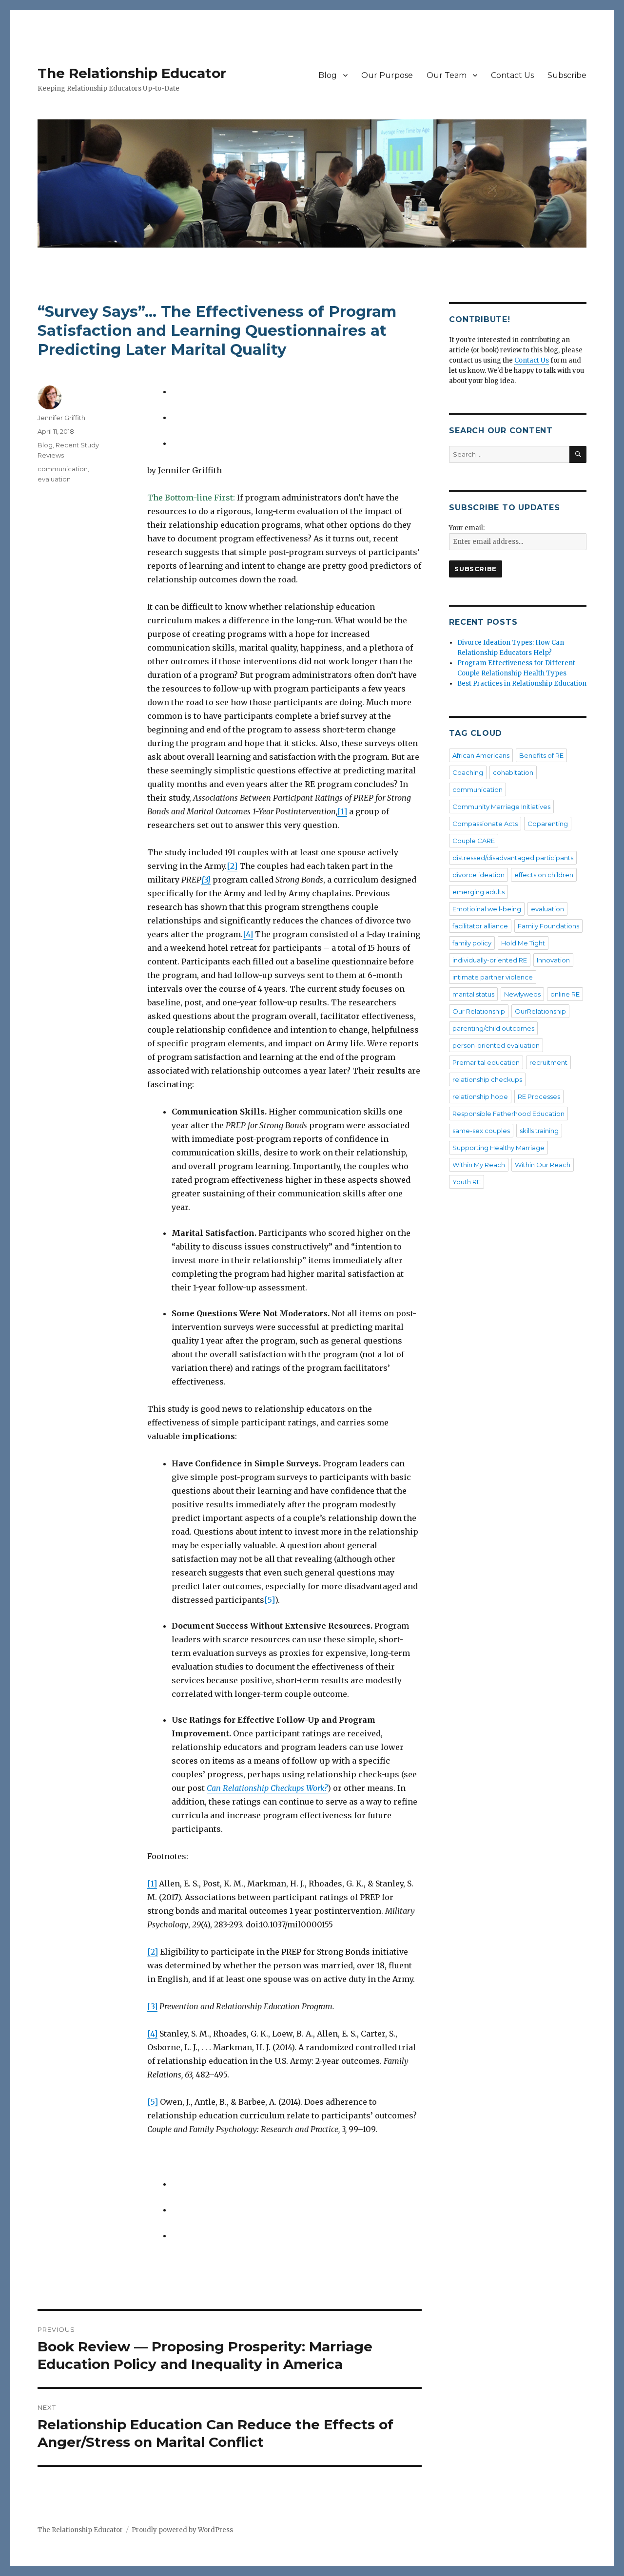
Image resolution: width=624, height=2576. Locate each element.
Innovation (553, 960)
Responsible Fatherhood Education (508, 1114)
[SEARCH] (578, 454)
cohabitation (513, 772)
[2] (232, 866)
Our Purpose (387, 75)
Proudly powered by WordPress (182, 2530)
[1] (342, 811)
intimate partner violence (493, 977)
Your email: (467, 528)
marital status (473, 994)
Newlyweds (522, 994)
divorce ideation (478, 875)
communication (63, 469)
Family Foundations (548, 926)
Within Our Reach (543, 1165)
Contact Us (512, 75)
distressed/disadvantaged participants (513, 858)
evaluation (54, 479)
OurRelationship (540, 1011)
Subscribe (567, 75)
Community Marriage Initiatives (501, 807)
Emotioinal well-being (487, 909)
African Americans (481, 755)
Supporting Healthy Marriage (498, 1148)
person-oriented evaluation (496, 1045)
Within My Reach (479, 1165)
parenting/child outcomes (493, 1028)
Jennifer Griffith (61, 418)
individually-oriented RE (490, 960)
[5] (270, 1600)
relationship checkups (487, 1079)
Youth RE (467, 1182)
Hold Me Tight (523, 943)
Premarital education (486, 1062)
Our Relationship (479, 1011)
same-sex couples (481, 1131)
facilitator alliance (480, 926)
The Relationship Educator (132, 73)
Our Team (447, 75)
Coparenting (548, 824)
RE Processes (539, 1096)
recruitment (548, 1062)
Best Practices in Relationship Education (522, 683)
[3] (152, 2006)
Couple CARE (474, 841)
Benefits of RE (541, 755)
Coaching (468, 772)
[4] (248, 934)
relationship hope (480, 1096)
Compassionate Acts (485, 824)
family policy (472, 943)
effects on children (544, 875)
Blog (328, 75)
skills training (539, 1131)
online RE (565, 994)
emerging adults (478, 892)
